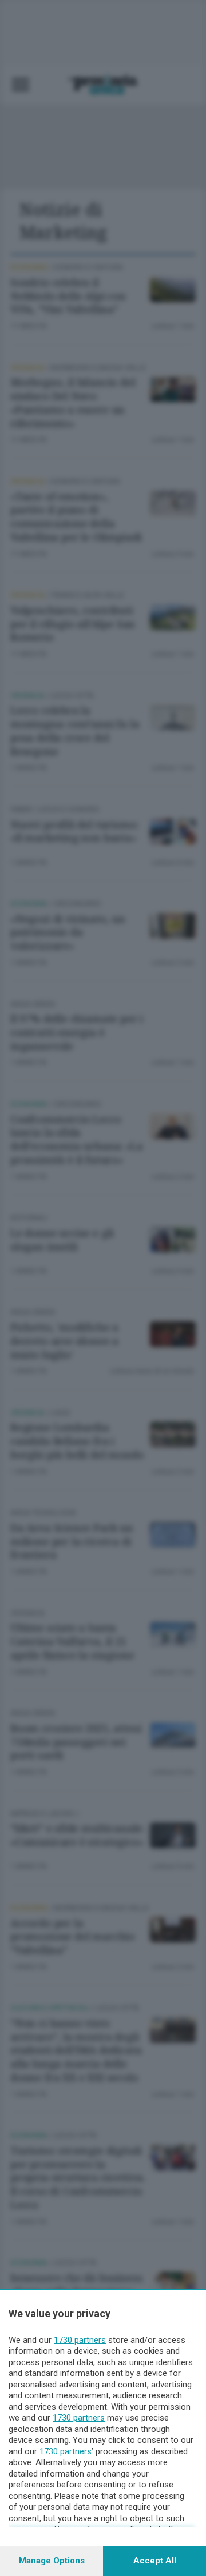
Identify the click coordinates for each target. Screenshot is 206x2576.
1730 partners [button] (80, 2340)
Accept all (155, 2561)
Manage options (52, 2561)
